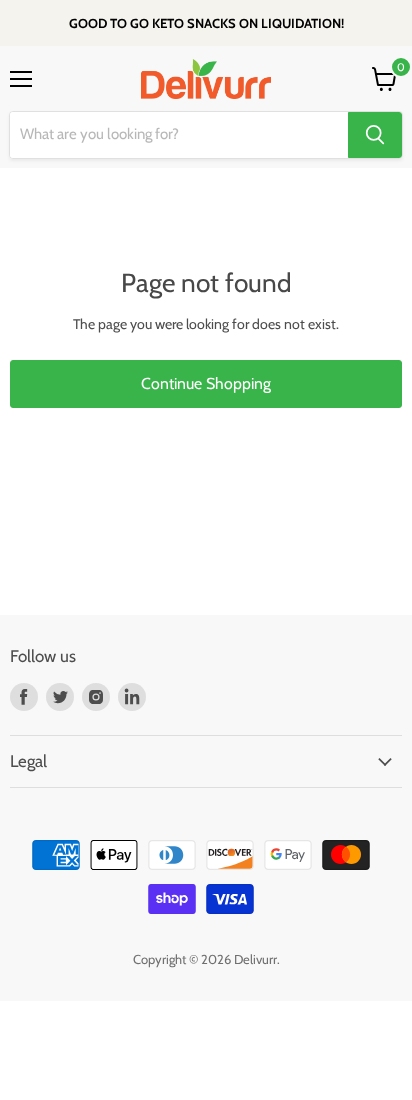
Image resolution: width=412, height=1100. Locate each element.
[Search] (375, 135)
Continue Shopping (206, 383)
